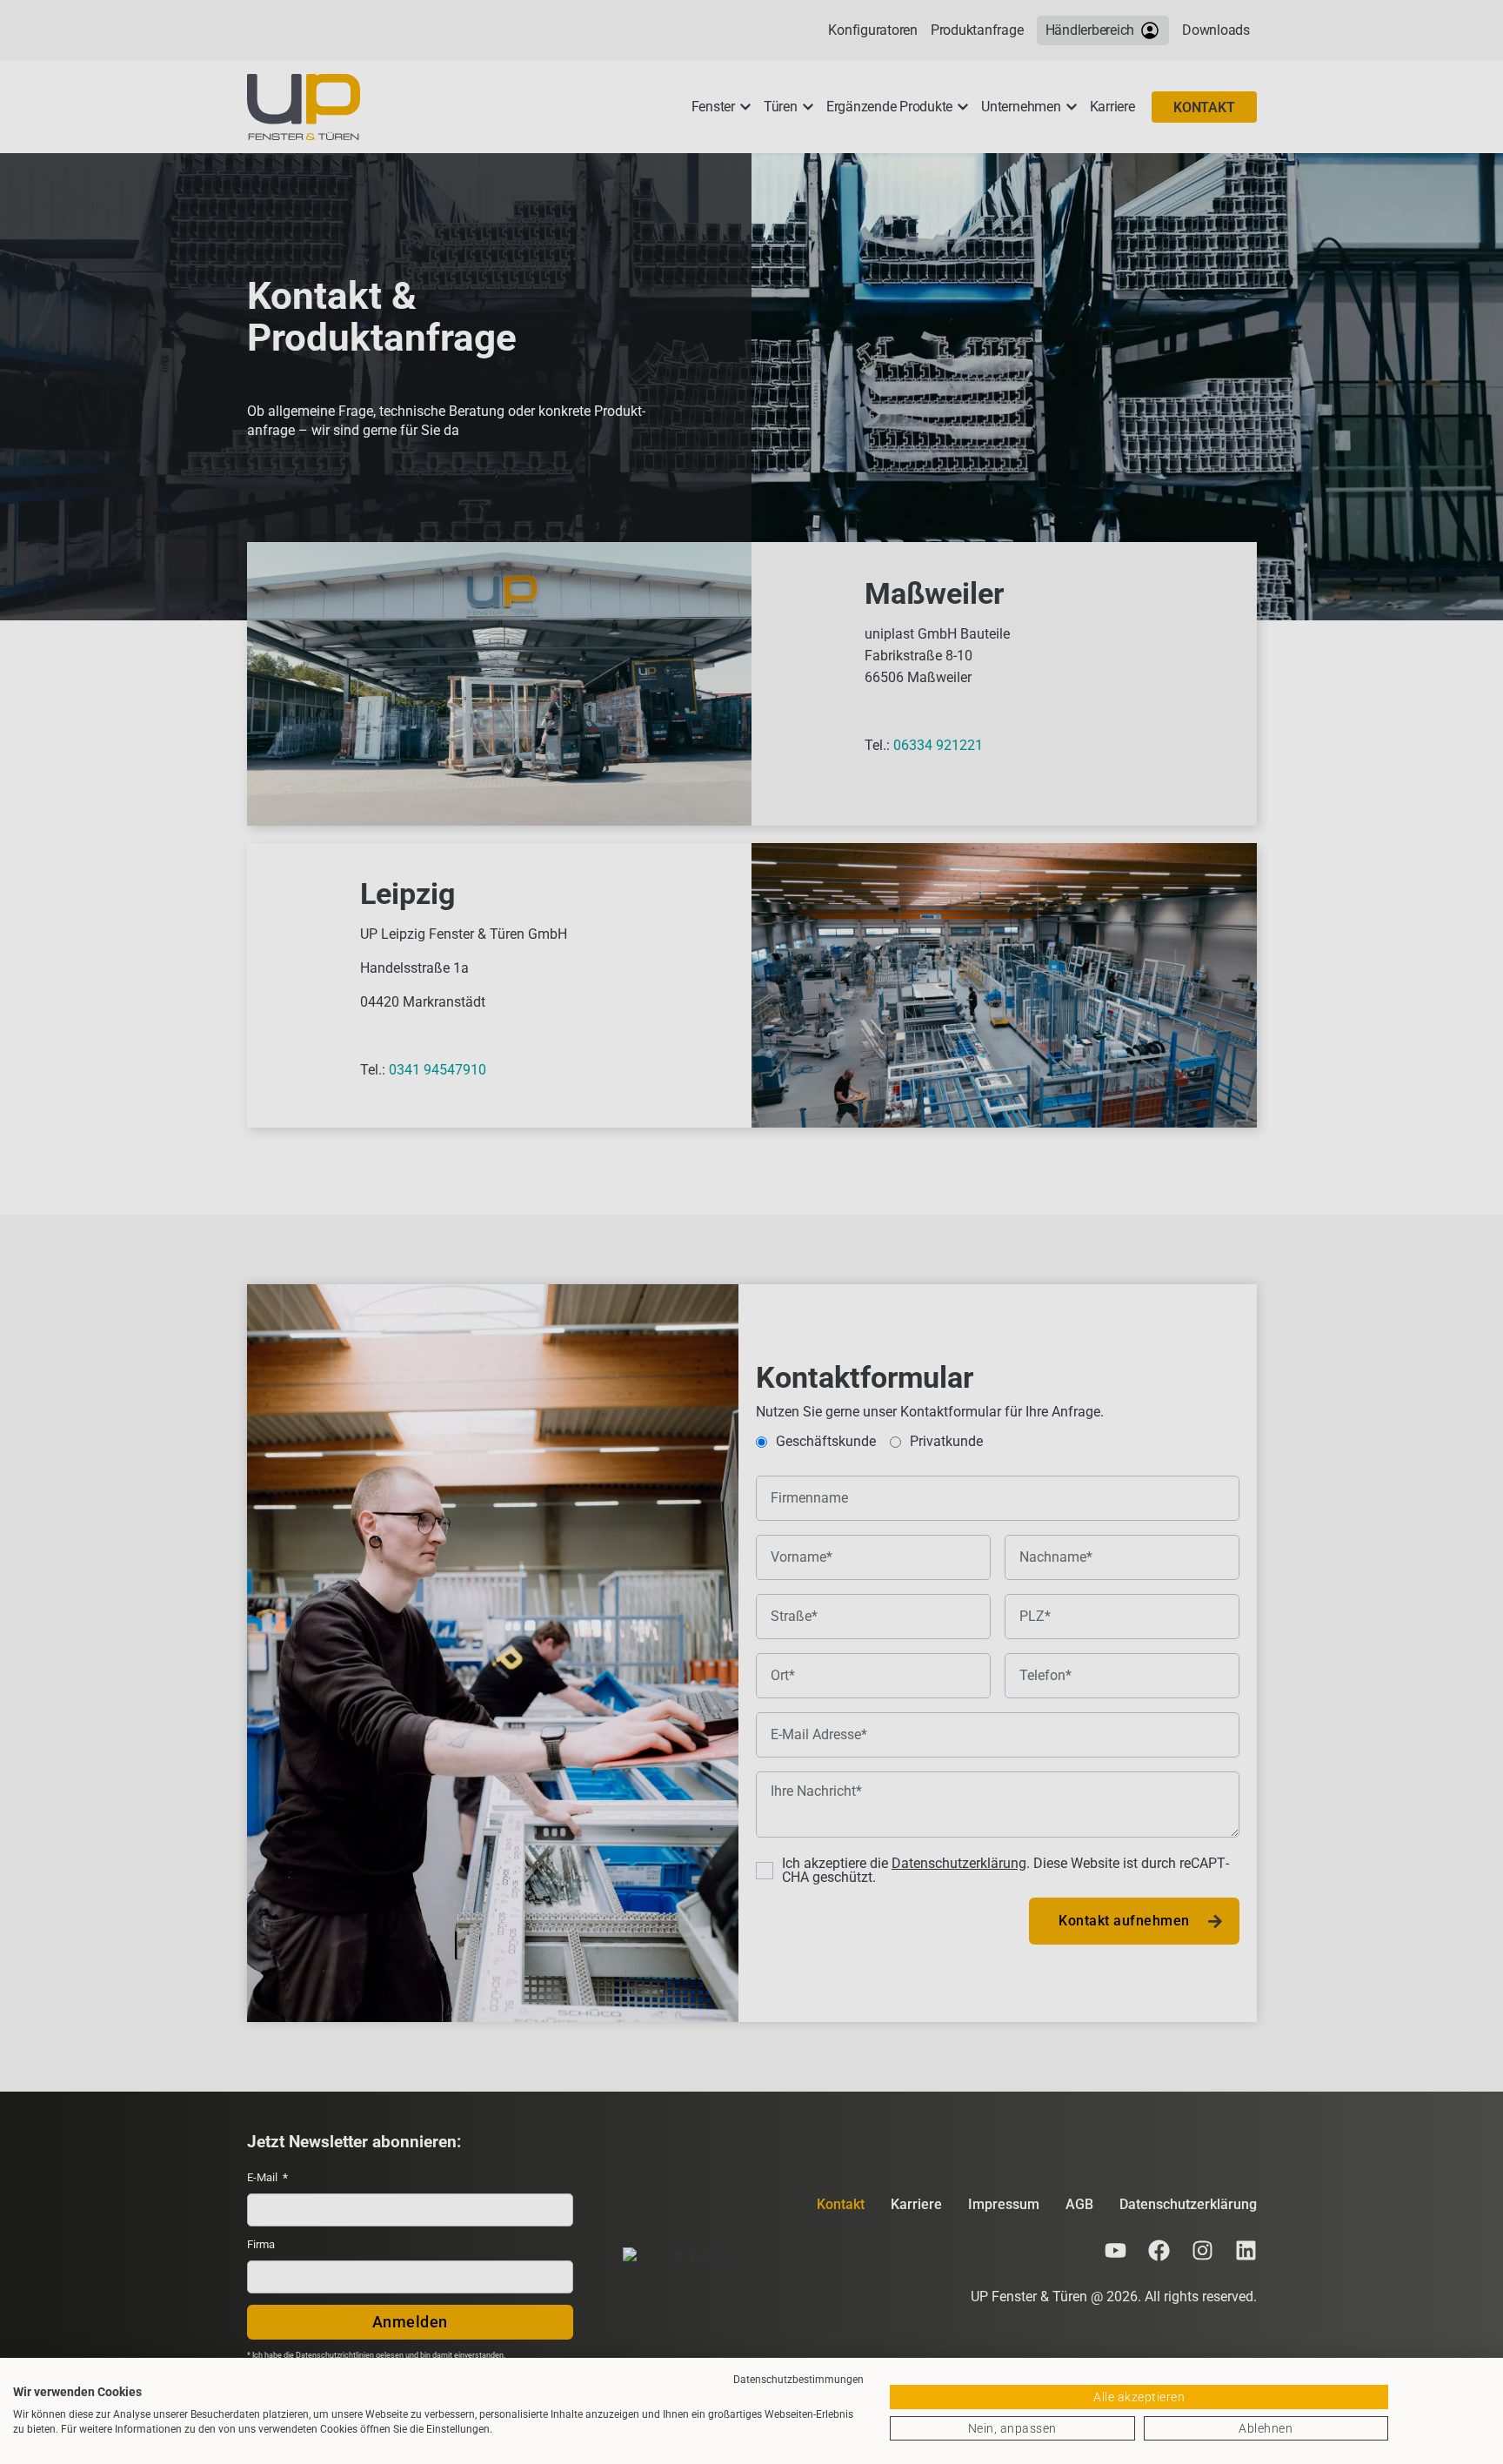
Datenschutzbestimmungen (798, 2380)
